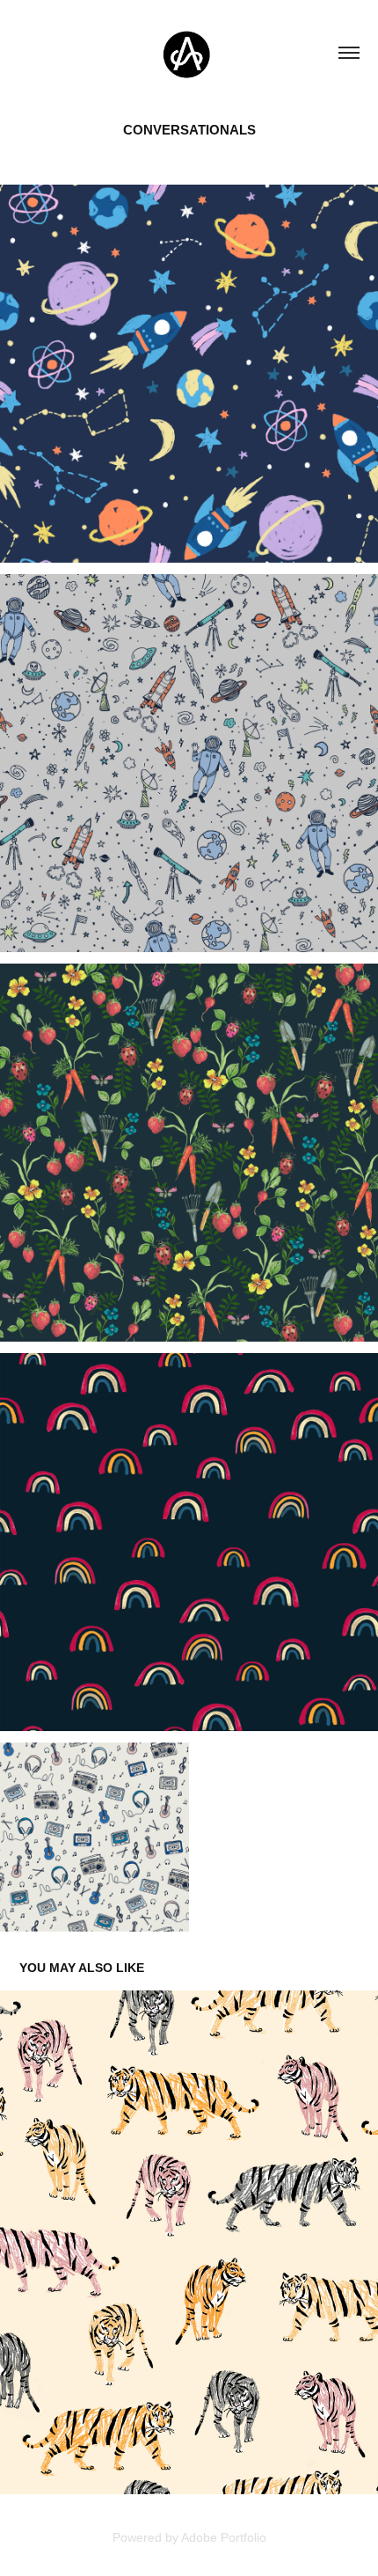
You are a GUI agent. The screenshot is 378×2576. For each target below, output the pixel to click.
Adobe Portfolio (224, 2537)
